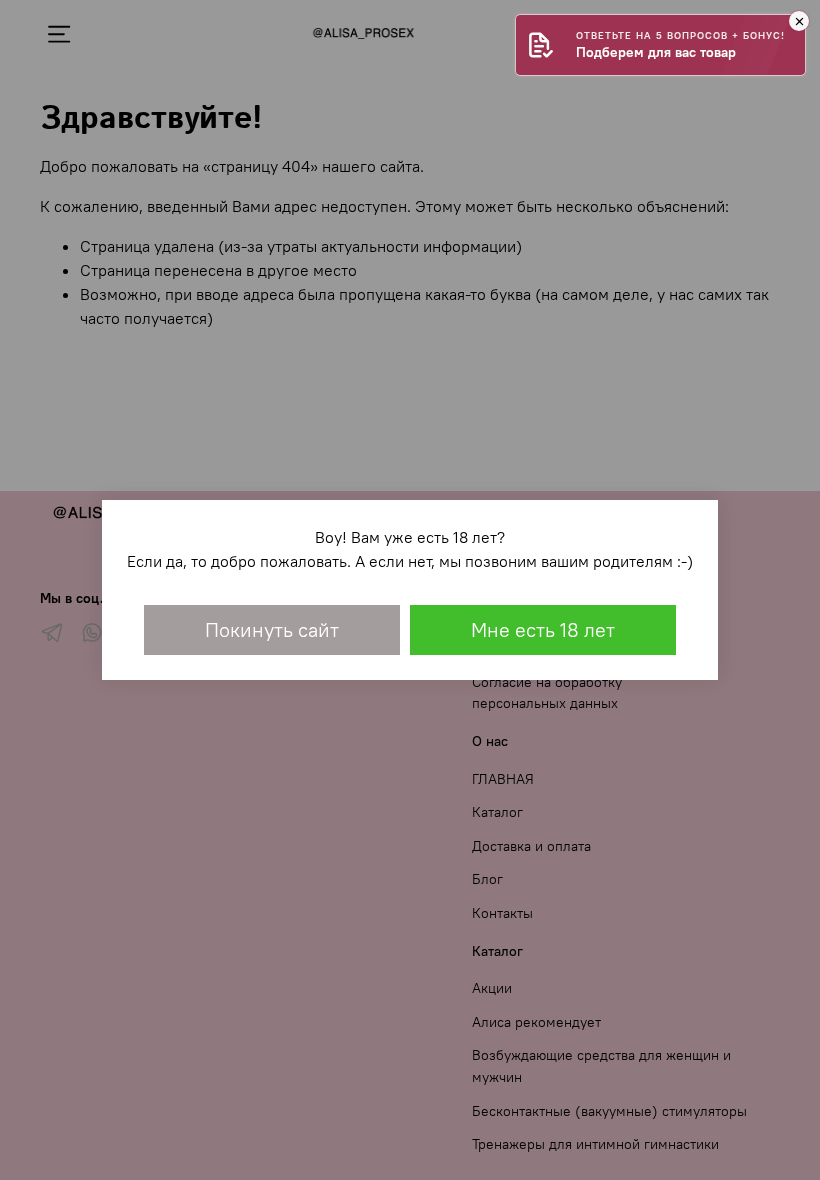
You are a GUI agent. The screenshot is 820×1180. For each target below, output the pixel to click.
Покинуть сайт (272, 629)
